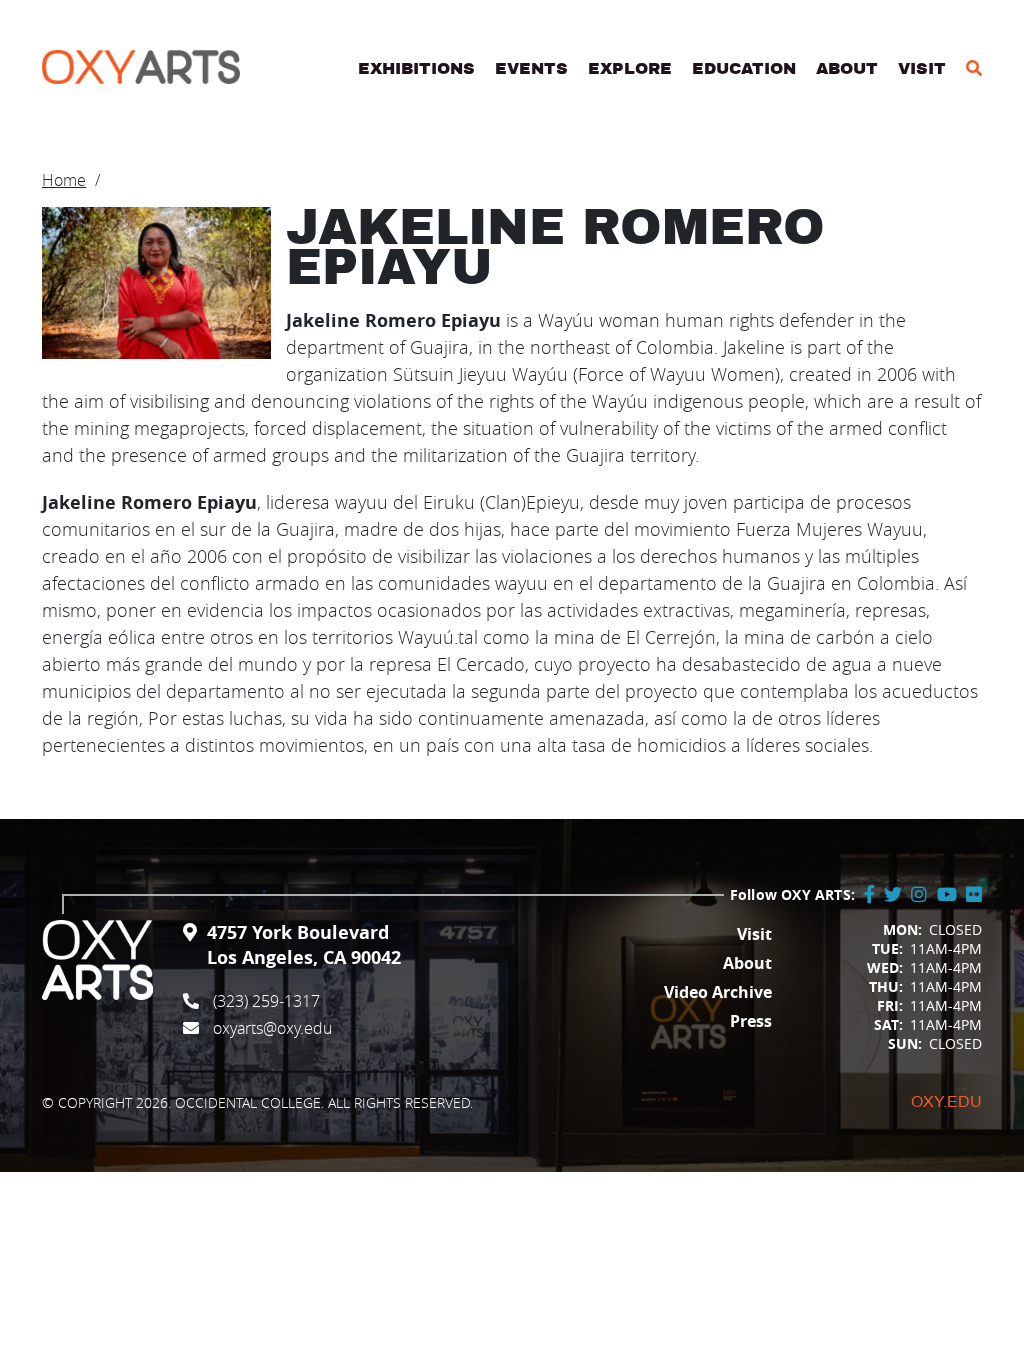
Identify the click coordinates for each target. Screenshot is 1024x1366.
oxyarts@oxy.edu (272, 1028)
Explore (630, 69)
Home (64, 180)
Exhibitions (416, 69)
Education (744, 69)
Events (531, 69)
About (847, 69)
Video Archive (718, 992)
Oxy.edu (946, 1102)
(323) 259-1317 (266, 1001)
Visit (922, 69)
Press (751, 1021)
